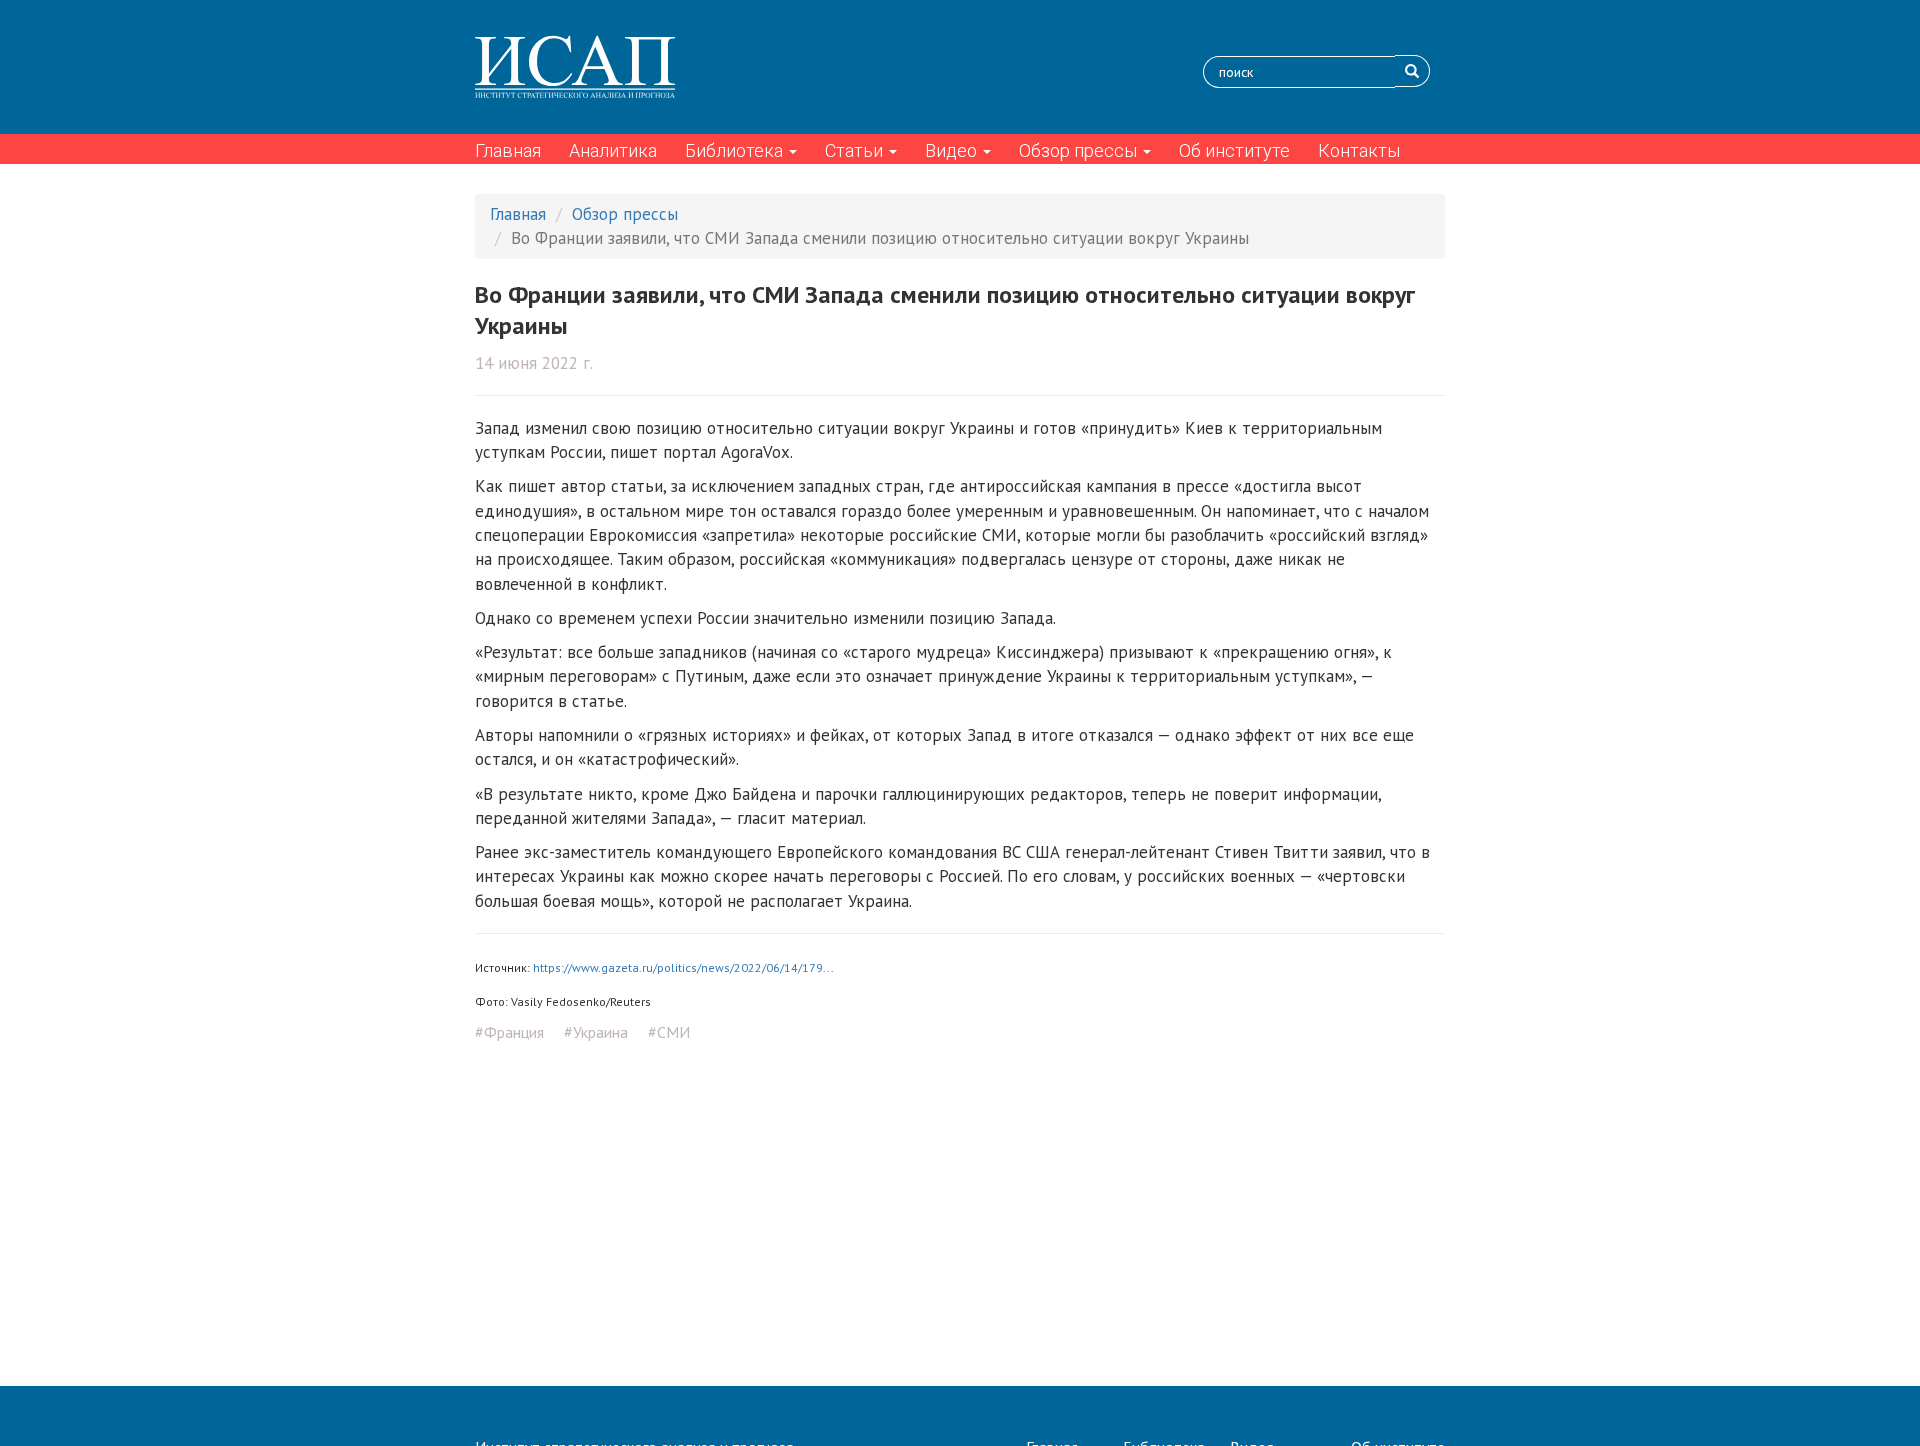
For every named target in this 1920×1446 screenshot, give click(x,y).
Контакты (1359, 150)
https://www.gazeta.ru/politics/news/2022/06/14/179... (683, 967)
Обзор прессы (1080, 150)
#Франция (509, 1032)
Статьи (856, 150)
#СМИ (669, 1032)
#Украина (596, 1032)
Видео (953, 150)
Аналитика (613, 150)
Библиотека (736, 150)
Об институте (1234, 150)
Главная (508, 150)
